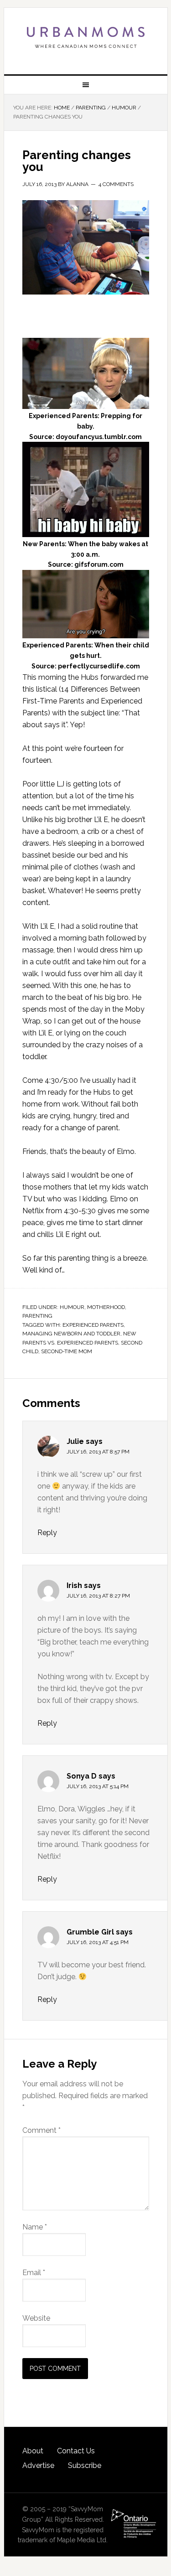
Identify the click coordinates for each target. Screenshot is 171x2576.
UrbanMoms (86, 37)
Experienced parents (93, 1325)
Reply (47, 1533)
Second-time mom (67, 1351)
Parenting (37, 1316)
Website (36, 2318)
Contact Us (76, 2451)
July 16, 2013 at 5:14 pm (98, 1786)
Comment (41, 2130)
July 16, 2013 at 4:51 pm (98, 1942)
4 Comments (116, 184)
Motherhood (106, 1307)
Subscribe (85, 2465)
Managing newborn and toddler (71, 1334)
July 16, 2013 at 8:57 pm (98, 1452)
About (33, 2451)
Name (35, 2227)
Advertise (38, 2465)
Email (34, 2273)
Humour (72, 1307)
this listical (40, 689)
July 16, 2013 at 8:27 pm (98, 1596)
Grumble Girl (90, 1932)
